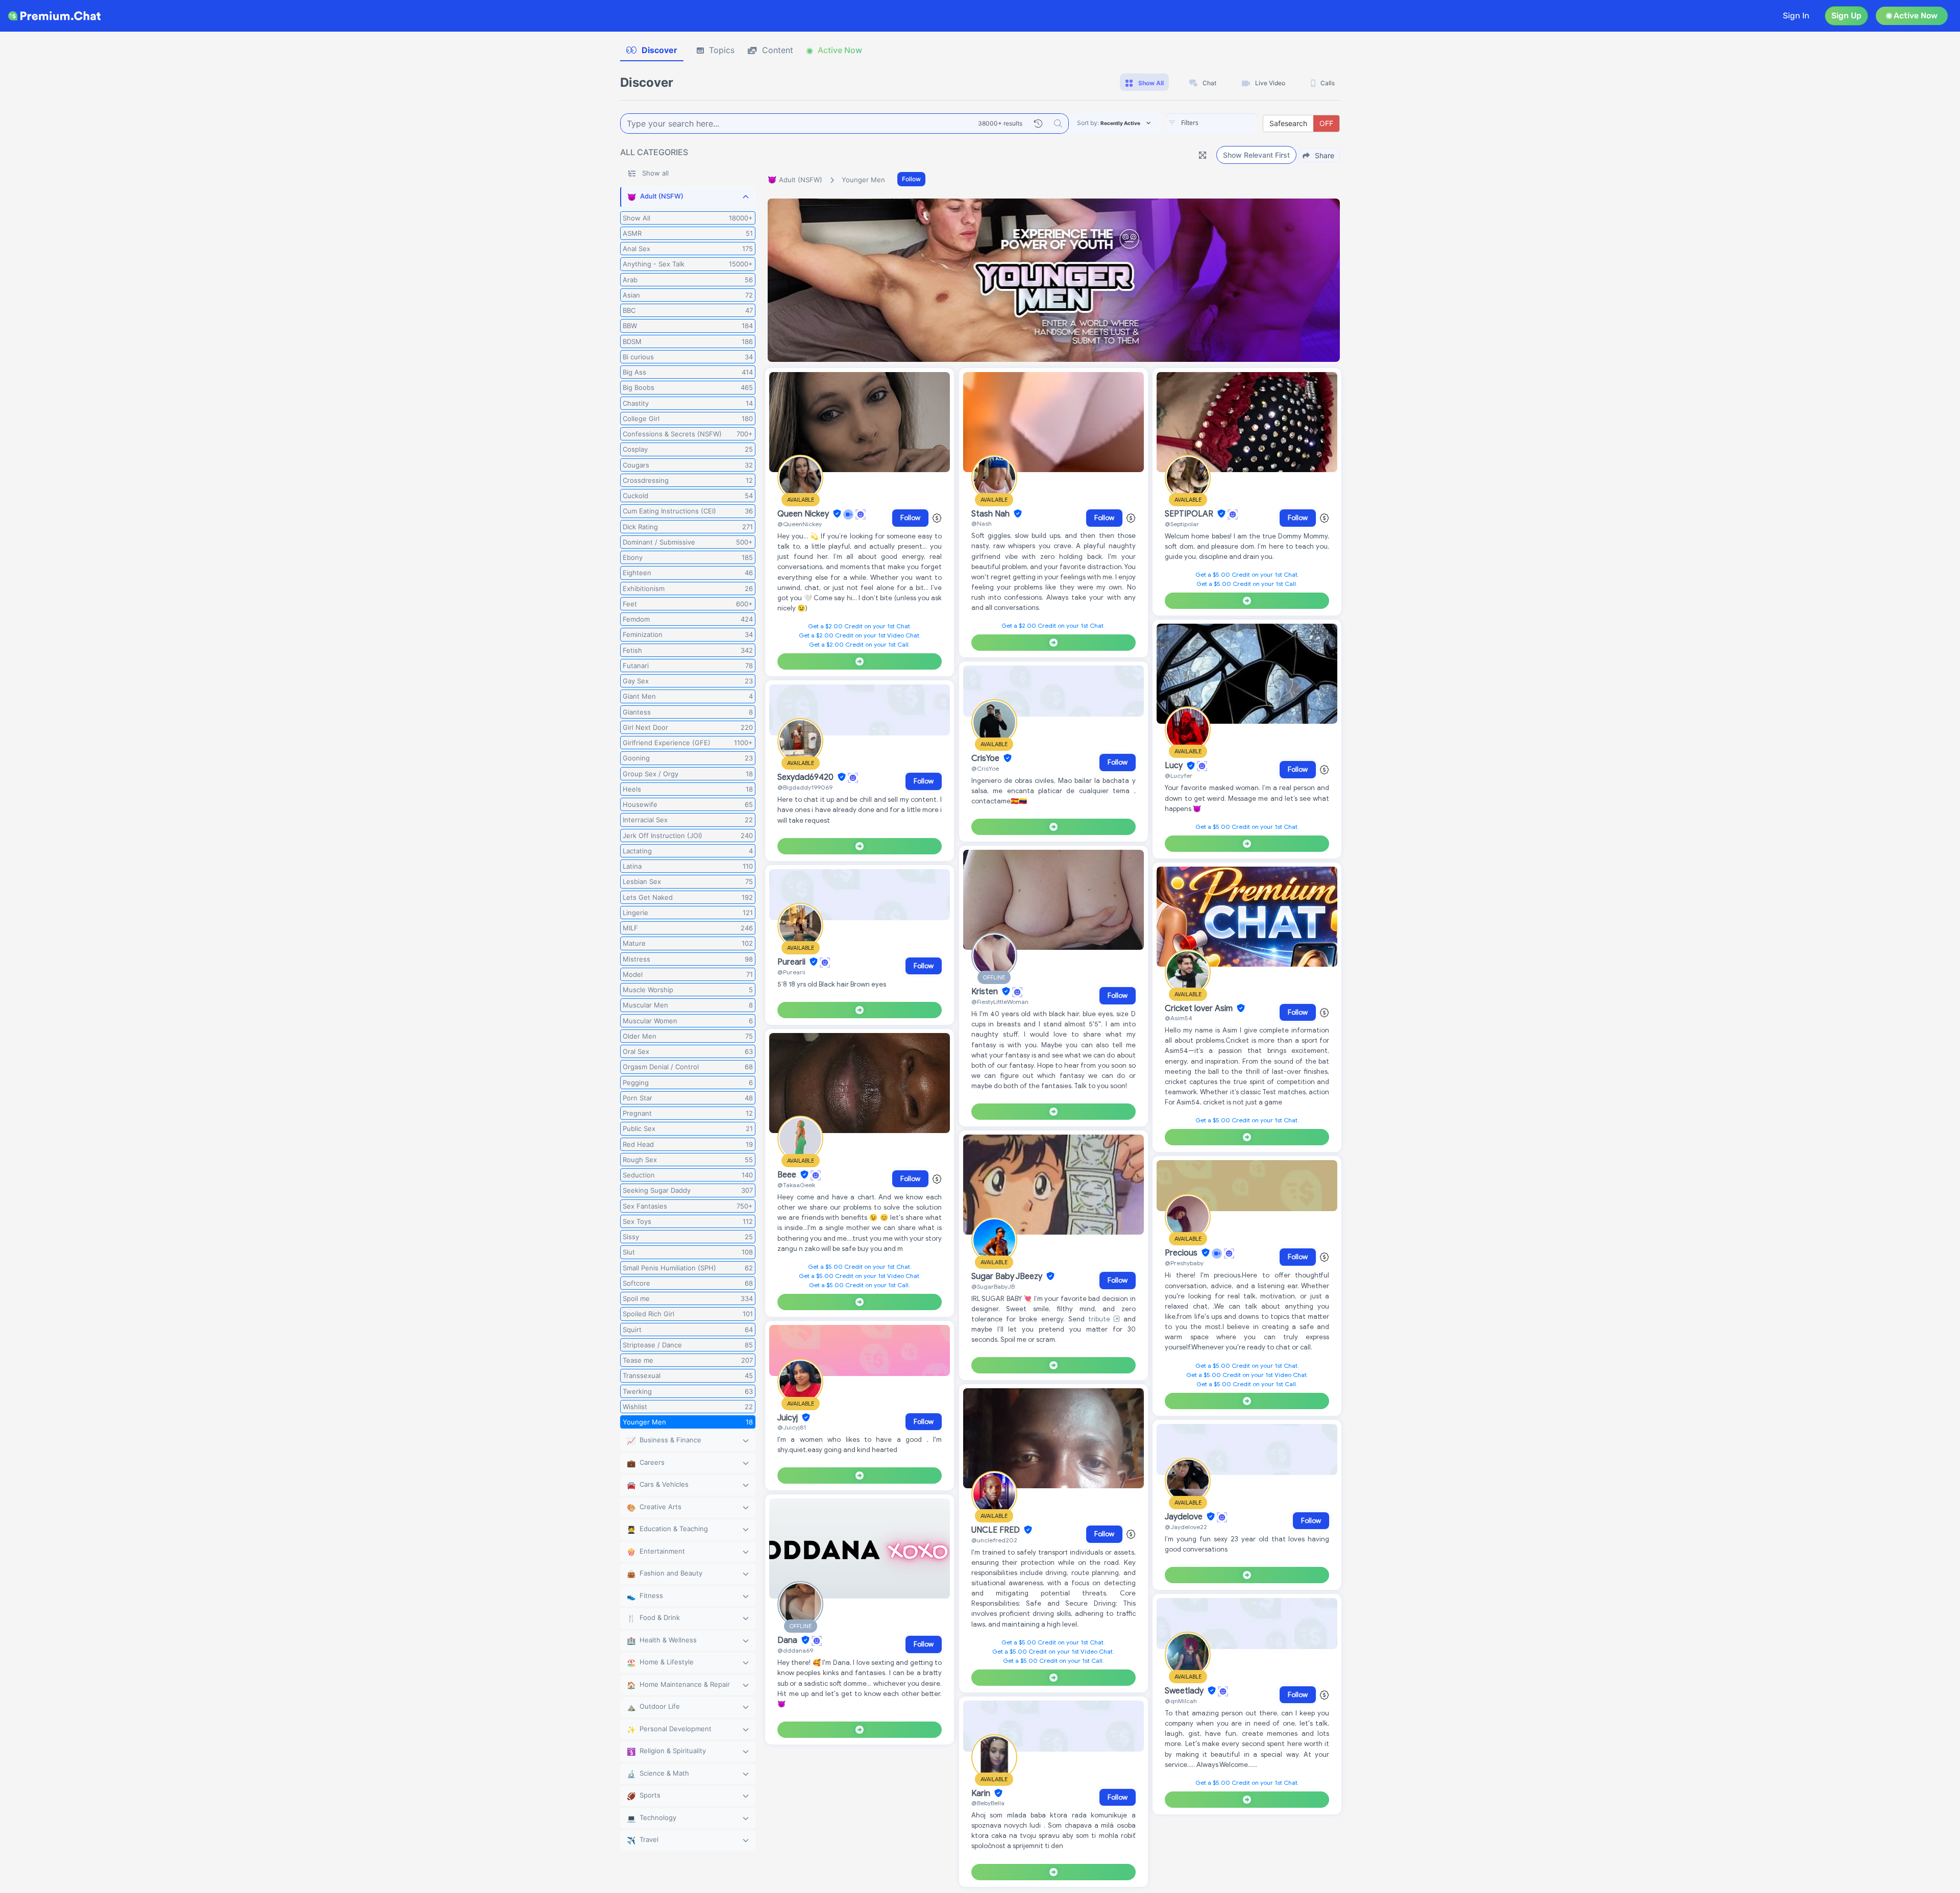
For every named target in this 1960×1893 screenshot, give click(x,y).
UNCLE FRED (997, 1530)
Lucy (1175, 766)
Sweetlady (1185, 1691)
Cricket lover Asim (1200, 1009)
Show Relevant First (1256, 155)
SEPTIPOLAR (1190, 514)
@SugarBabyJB (993, 1286)
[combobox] (1212, 124)
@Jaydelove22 (1186, 1527)
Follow (911, 179)
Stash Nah (991, 514)
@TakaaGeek (796, 1185)
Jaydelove (1185, 1517)
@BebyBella (988, 1803)
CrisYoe (986, 758)
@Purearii (791, 972)
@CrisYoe (985, 768)
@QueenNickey (800, 524)
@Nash (982, 523)
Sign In (1796, 16)
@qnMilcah (1181, 1701)
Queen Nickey (804, 514)
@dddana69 (795, 1650)
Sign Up (1846, 16)
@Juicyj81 (792, 1427)
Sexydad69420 (806, 777)
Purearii (792, 962)
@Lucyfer (1179, 776)
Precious (1182, 1253)
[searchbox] (1227, 123)
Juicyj (789, 1418)
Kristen (986, 992)
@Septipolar (1182, 524)
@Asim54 (1179, 1018)
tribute (1101, 1319)
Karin (982, 1793)
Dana (788, 1640)
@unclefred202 (994, 1540)
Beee (788, 1175)
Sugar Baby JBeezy (1008, 1276)
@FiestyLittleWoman (1000, 1002)
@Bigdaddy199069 (805, 787)
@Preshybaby (1184, 1263)
